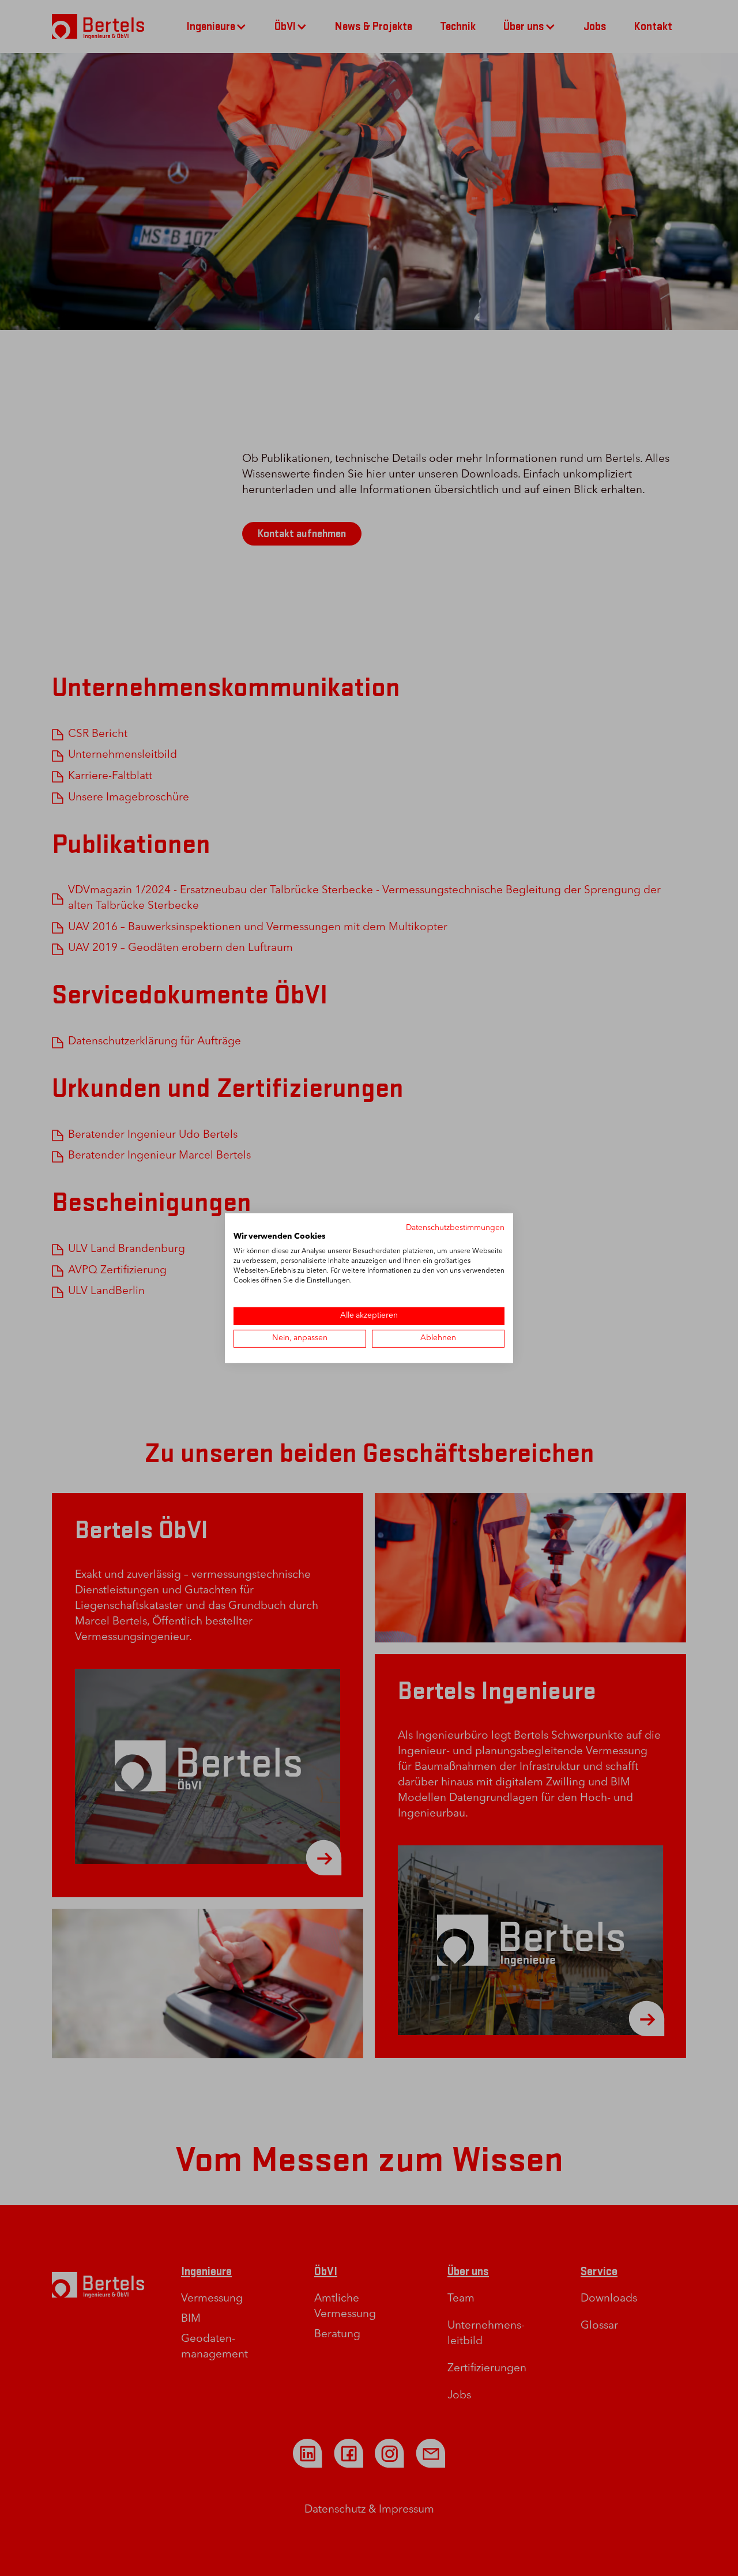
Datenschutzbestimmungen (455, 1227)
